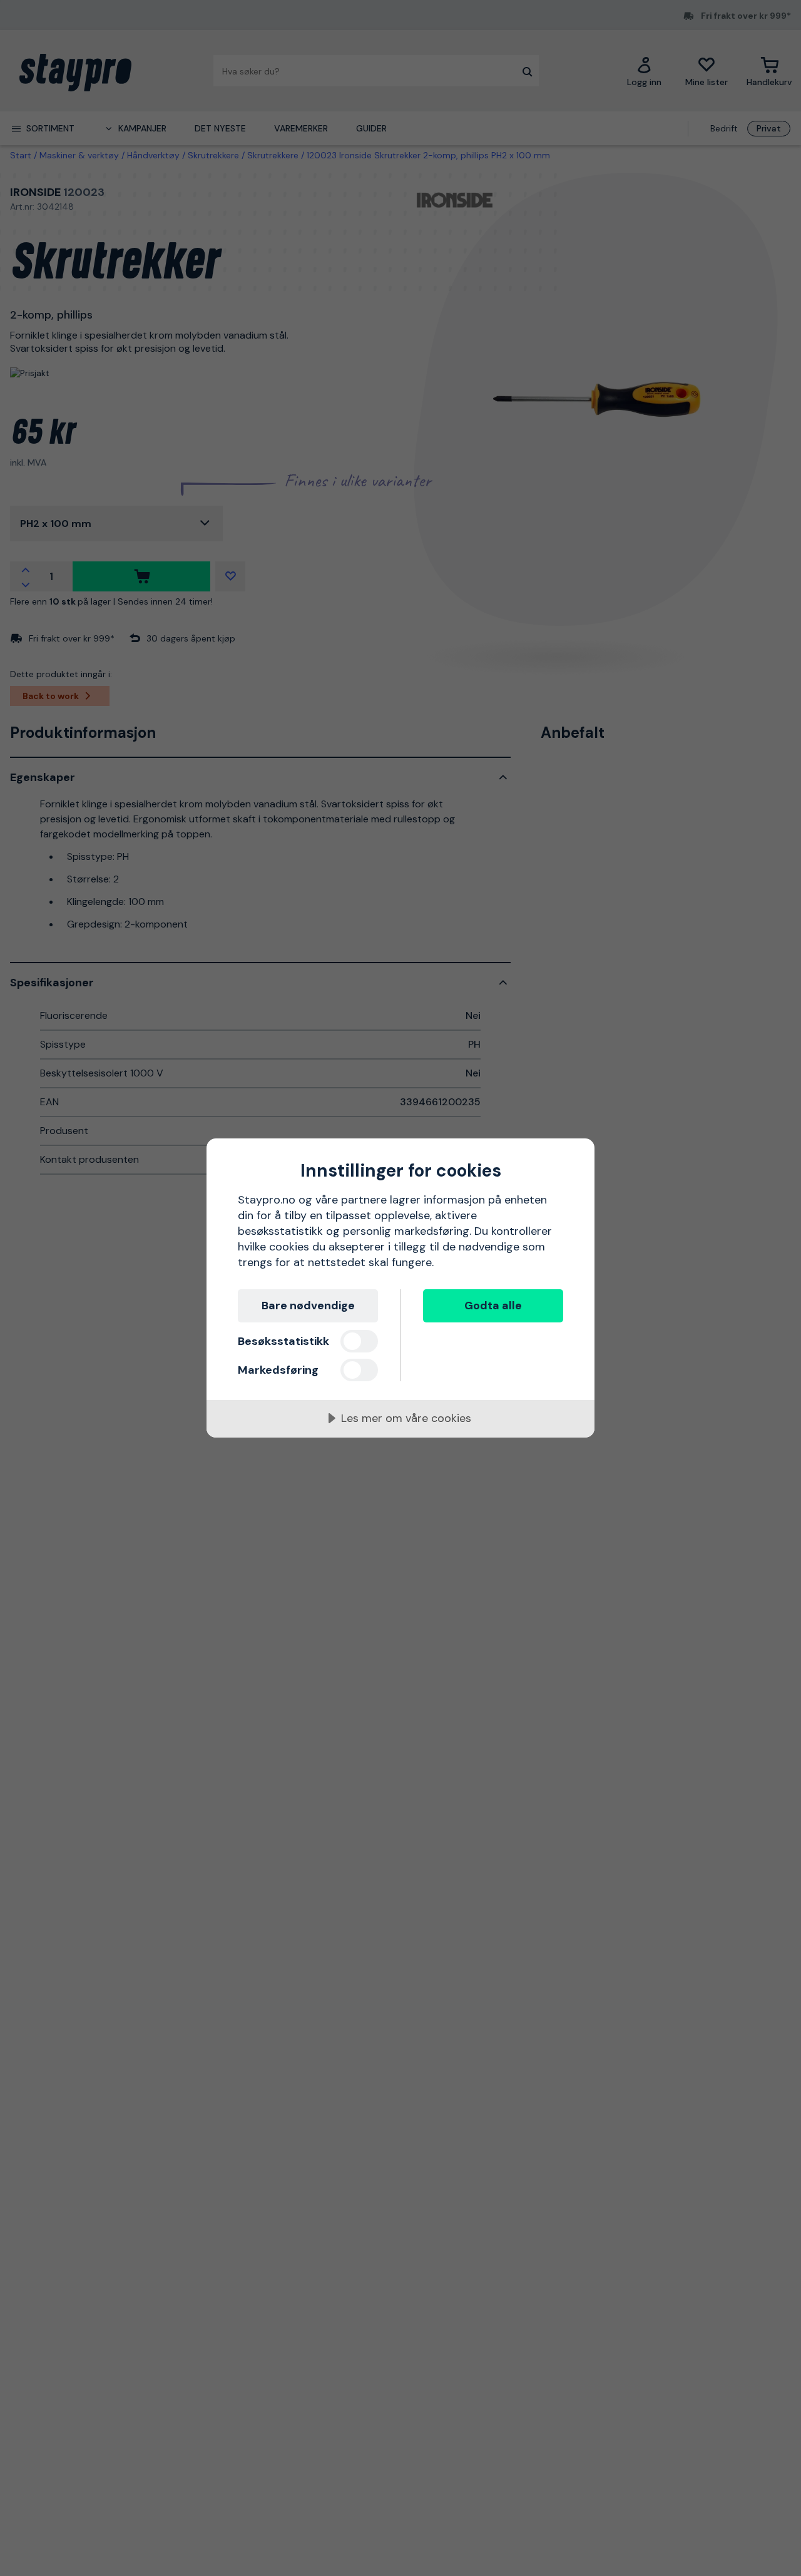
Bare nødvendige (308, 1306)
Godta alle (493, 1306)
